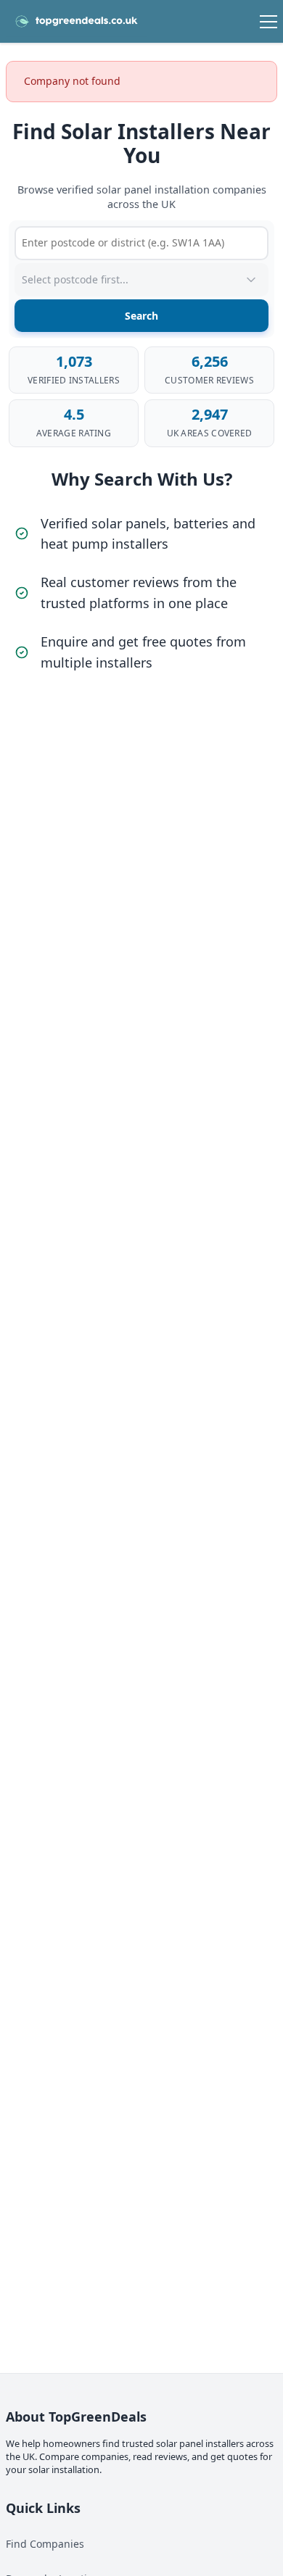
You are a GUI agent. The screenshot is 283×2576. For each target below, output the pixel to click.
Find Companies (45, 2544)
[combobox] (141, 243)
